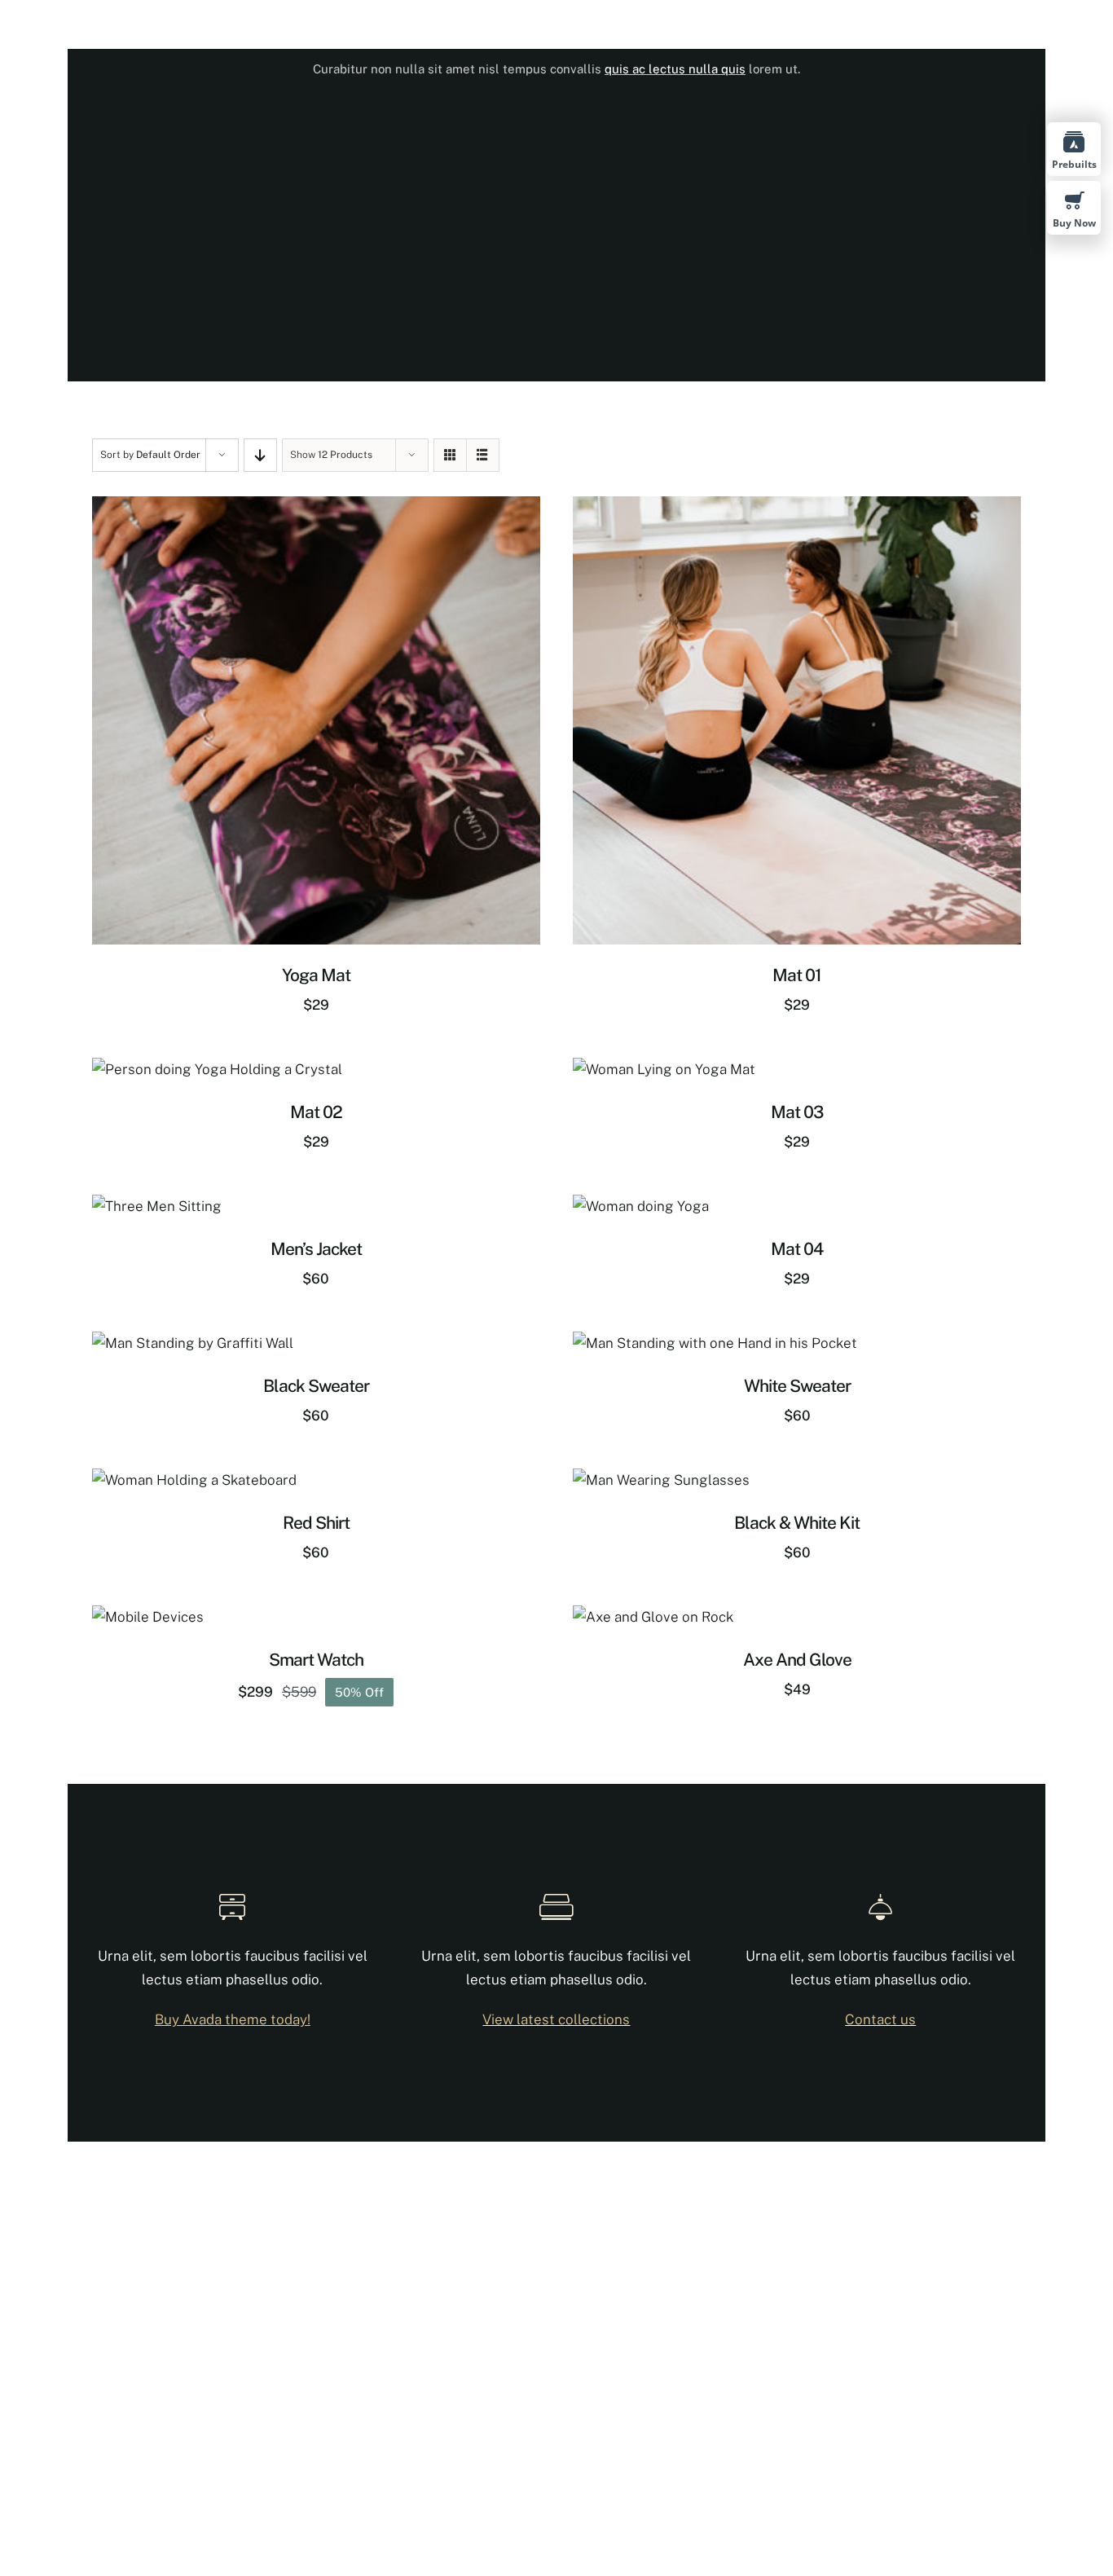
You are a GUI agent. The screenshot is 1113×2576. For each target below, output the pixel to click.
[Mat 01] (797, 508)
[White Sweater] (715, 1343)
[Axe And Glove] (653, 1617)
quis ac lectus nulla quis (675, 69)
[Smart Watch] (148, 1617)
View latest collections (556, 2019)
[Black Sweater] (193, 1343)
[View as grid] (450, 455)
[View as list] (483, 455)
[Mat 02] (217, 1069)
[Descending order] (260, 455)
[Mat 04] (641, 1206)
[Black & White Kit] (661, 1480)
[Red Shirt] (194, 1480)
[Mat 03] (664, 1069)
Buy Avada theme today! (233, 2019)
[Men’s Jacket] (157, 1206)
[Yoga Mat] (316, 508)
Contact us (880, 2019)
